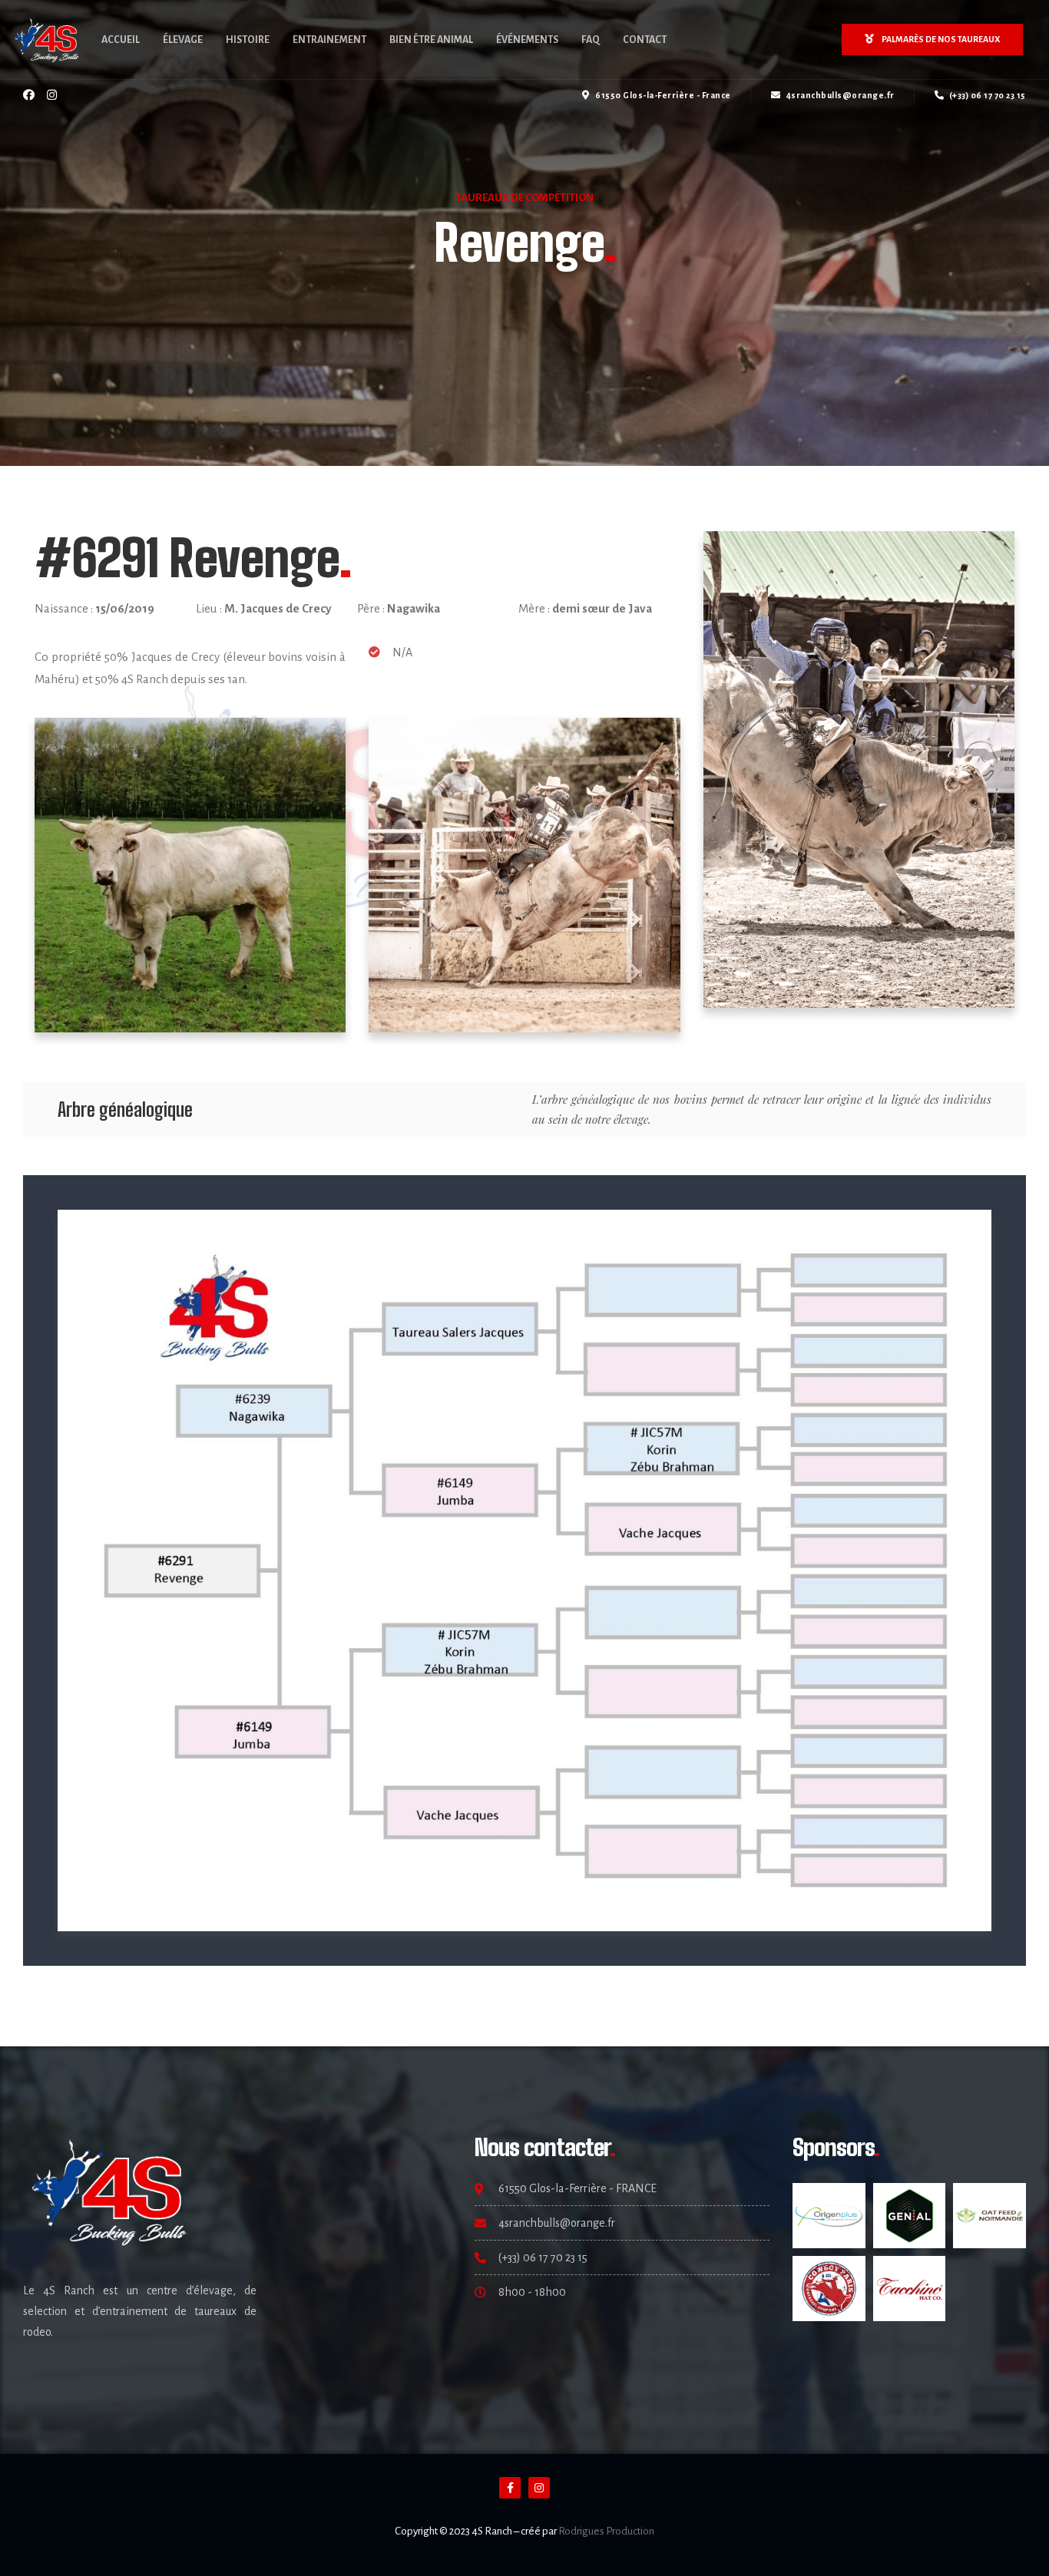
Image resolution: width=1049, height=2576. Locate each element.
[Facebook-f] (510, 2488)
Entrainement (329, 40)
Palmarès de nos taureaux (941, 39)
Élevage (183, 40)
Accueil (121, 40)
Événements (527, 40)
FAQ (591, 40)
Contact (645, 40)
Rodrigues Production (606, 2531)
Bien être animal (431, 40)
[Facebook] (29, 95)
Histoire (248, 40)
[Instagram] (52, 95)
